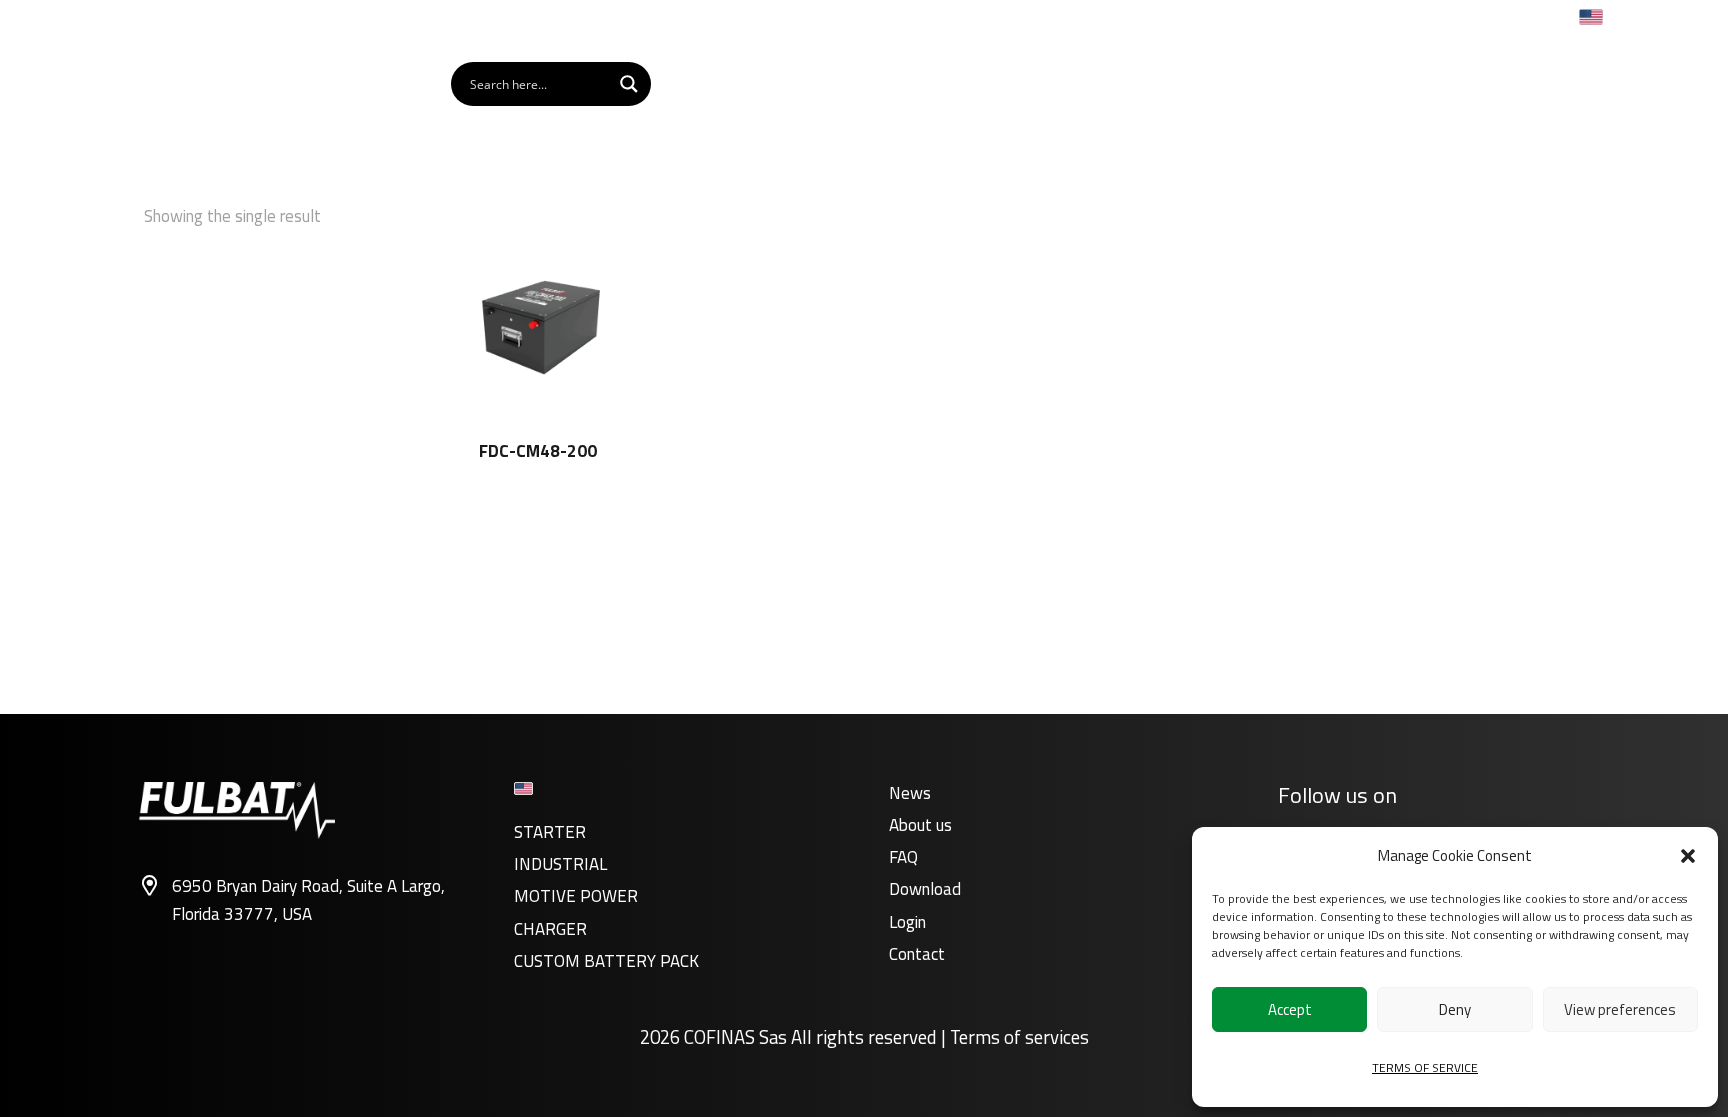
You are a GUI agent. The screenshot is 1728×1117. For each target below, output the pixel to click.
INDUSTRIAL (560, 864)
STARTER (550, 832)
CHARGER (550, 929)
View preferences (1620, 1009)
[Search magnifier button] (629, 84)
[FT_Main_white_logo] (217, 84)
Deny (1455, 1009)
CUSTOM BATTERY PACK (606, 961)
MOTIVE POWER (576, 896)
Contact (917, 954)
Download (925, 889)
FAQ (903, 857)
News (910, 793)
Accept (1290, 1009)
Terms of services (1019, 1037)
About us (920, 825)
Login (907, 922)
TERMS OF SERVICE (1425, 1067)
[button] (1688, 856)
